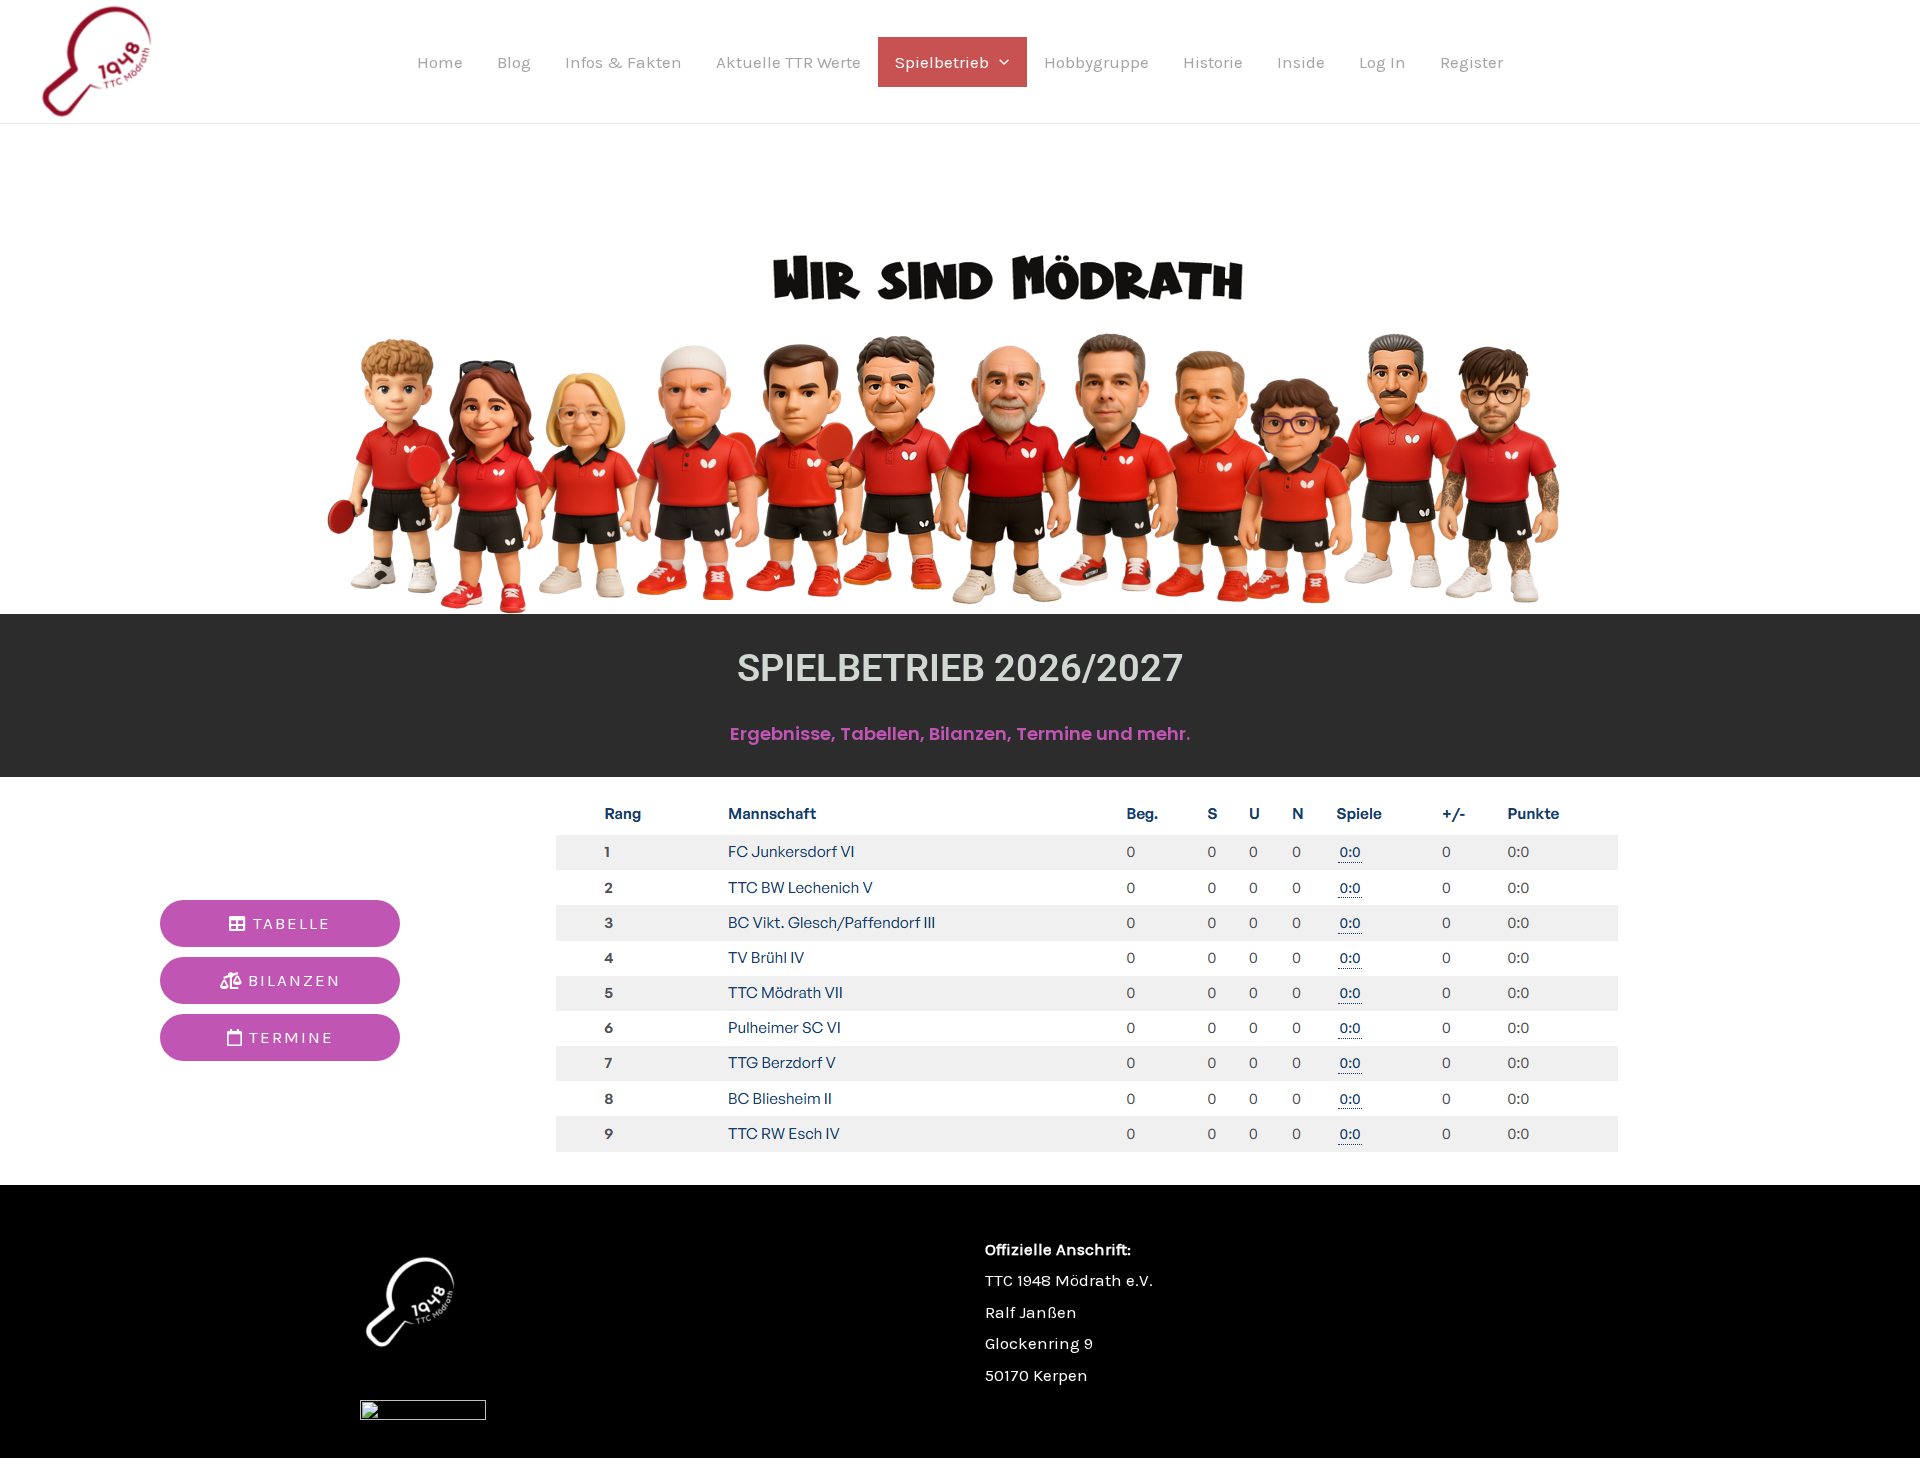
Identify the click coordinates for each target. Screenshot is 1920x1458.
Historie (1213, 62)
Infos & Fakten (623, 62)
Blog (514, 62)
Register (1471, 62)
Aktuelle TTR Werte (788, 62)
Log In (1382, 62)
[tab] (280, 923)
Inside (1301, 62)
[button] (999, 62)
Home (440, 62)
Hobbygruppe (1096, 62)
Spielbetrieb (942, 62)
